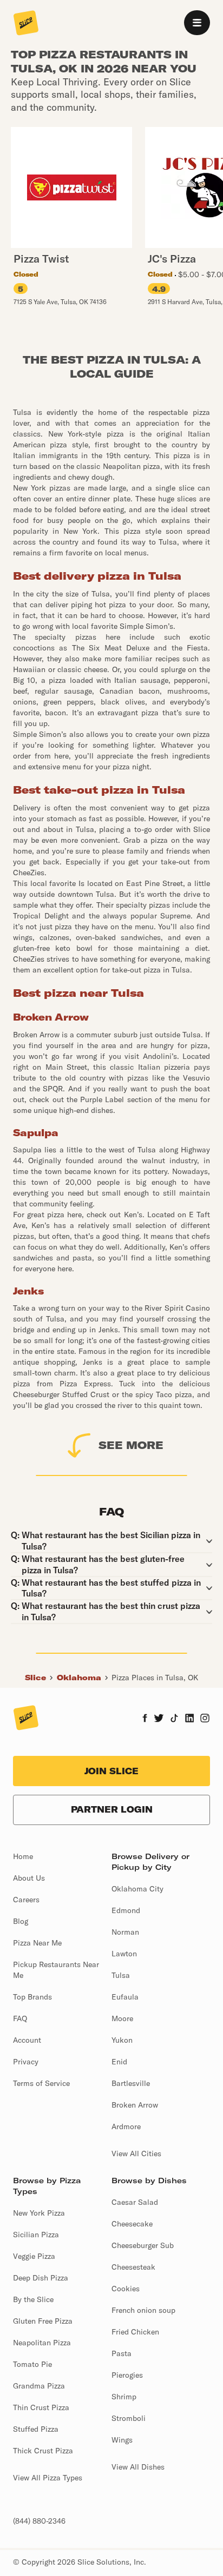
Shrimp (124, 2397)
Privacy (26, 2062)
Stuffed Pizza (36, 2429)
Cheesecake (132, 2224)
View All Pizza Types (48, 2478)
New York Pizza (39, 2213)
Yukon (122, 2040)
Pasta (122, 2353)
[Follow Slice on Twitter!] (159, 1719)
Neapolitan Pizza (42, 2343)
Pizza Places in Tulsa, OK (155, 1678)
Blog (21, 1921)
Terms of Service (41, 2083)
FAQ (20, 2018)
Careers (26, 1900)
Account (27, 2040)
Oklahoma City (137, 1889)
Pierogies (127, 2375)
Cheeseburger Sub (143, 2245)
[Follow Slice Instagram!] (205, 1719)
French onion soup (143, 2310)
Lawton (124, 1954)
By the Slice (33, 2299)
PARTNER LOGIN (112, 1809)
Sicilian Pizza (36, 2235)
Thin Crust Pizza (41, 2407)
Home (23, 1856)
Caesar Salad (135, 2202)
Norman (125, 1932)
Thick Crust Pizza (43, 2451)
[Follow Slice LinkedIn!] (190, 1719)
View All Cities (136, 2154)
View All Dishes (138, 2467)
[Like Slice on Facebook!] (145, 1719)
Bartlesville (131, 2083)
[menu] (197, 23)
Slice (35, 1678)
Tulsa (121, 1975)
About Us (29, 1878)
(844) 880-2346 (39, 2521)
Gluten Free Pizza (43, 2321)
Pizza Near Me (37, 1943)
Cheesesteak (133, 2267)
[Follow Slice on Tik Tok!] (174, 1719)
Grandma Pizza (39, 2386)
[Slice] (26, 24)
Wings (122, 2440)
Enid (119, 2062)
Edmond (126, 1910)
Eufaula (125, 1997)
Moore (122, 2018)
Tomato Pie (32, 2364)
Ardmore (126, 2126)
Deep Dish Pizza (41, 2278)
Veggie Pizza (34, 2256)
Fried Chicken (135, 2332)
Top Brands (32, 1997)
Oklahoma (79, 1678)
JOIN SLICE (111, 1771)
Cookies (126, 2289)
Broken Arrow (135, 2105)
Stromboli (129, 2418)
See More (131, 1445)
